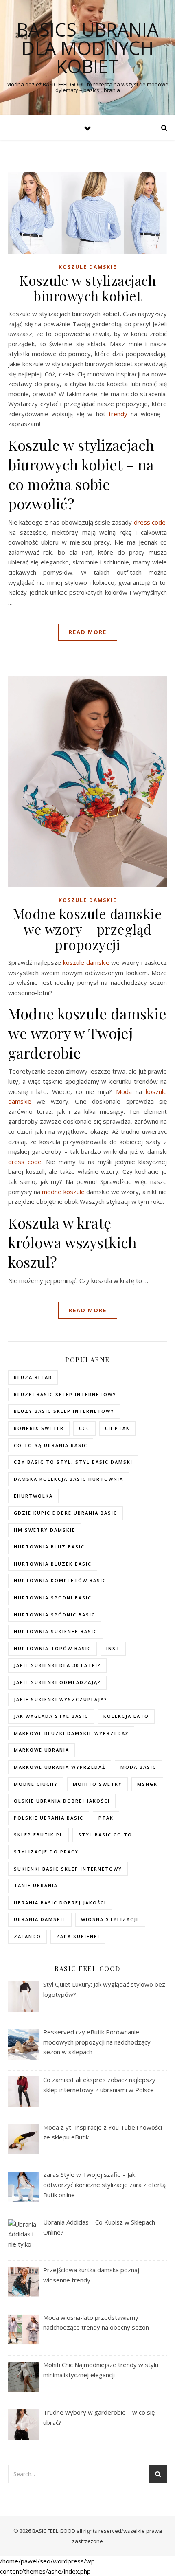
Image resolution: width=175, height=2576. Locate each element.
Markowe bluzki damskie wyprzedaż (71, 1733)
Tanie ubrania (36, 1885)
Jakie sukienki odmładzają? (57, 1682)
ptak (106, 1818)
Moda (124, 1091)
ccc (84, 1428)
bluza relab (33, 1377)
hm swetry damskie (45, 1530)
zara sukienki (78, 1936)
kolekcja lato (126, 1716)
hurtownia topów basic (52, 1648)
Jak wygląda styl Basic (51, 1716)
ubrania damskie (40, 1919)
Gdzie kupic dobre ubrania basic (66, 1513)
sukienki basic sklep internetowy (68, 1869)
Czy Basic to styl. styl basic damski (73, 1462)
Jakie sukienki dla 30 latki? (57, 1665)
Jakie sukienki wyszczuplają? (61, 1699)
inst (113, 1648)
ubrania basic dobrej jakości (60, 1903)
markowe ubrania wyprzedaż (60, 1767)
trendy (118, 414)
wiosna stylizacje (110, 1919)
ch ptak (117, 1428)
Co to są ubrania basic (51, 1445)
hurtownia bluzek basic (53, 1564)
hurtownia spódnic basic (55, 1615)
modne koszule (63, 1192)
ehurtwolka (33, 1496)
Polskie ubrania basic (49, 1818)
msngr (147, 1784)
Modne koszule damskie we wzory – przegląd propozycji (88, 929)
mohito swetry (97, 1784)
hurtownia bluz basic (49, 1547)
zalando (27, 1936)
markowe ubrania (42, 1750)
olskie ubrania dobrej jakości (62, 1801)
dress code (150, 522)
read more (88, 632)
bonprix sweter (39, 1428)
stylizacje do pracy (46, 1852)
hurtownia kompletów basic (60, 1580)
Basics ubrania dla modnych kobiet (87, 48)
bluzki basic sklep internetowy (65, 1394)
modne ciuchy (36, 1784)
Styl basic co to (105, 1835)
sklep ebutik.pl (38, 1835)
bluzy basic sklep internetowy (64, 1411)
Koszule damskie (88, 267)
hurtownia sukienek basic (56, 1631)
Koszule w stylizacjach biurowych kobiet (87, 288)
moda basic (138, 1767)
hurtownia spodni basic (53, 1598)
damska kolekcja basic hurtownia (69, 1479)
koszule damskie (86, 962)
